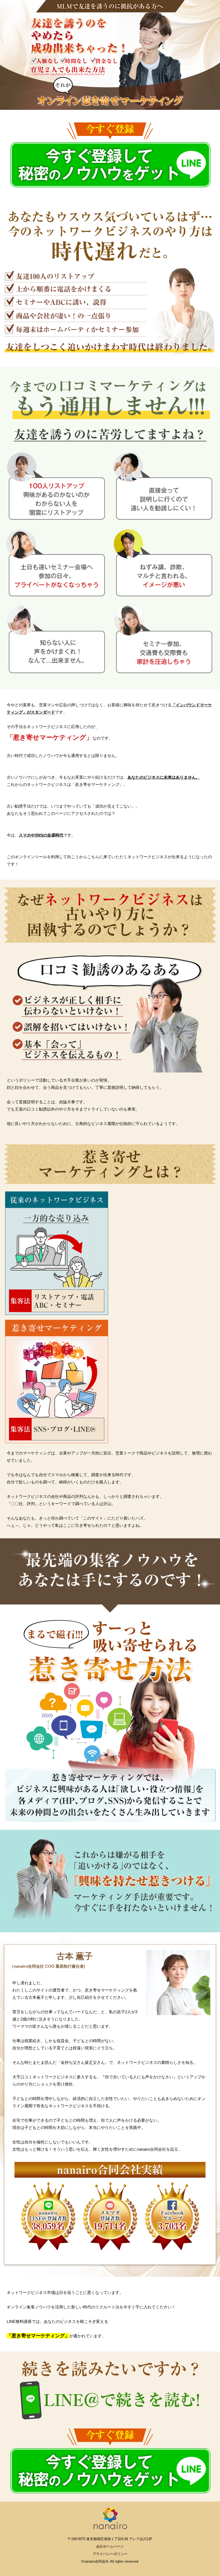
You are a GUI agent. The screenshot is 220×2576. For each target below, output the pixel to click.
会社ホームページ (110, 2546)
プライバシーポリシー (110, 2554)
